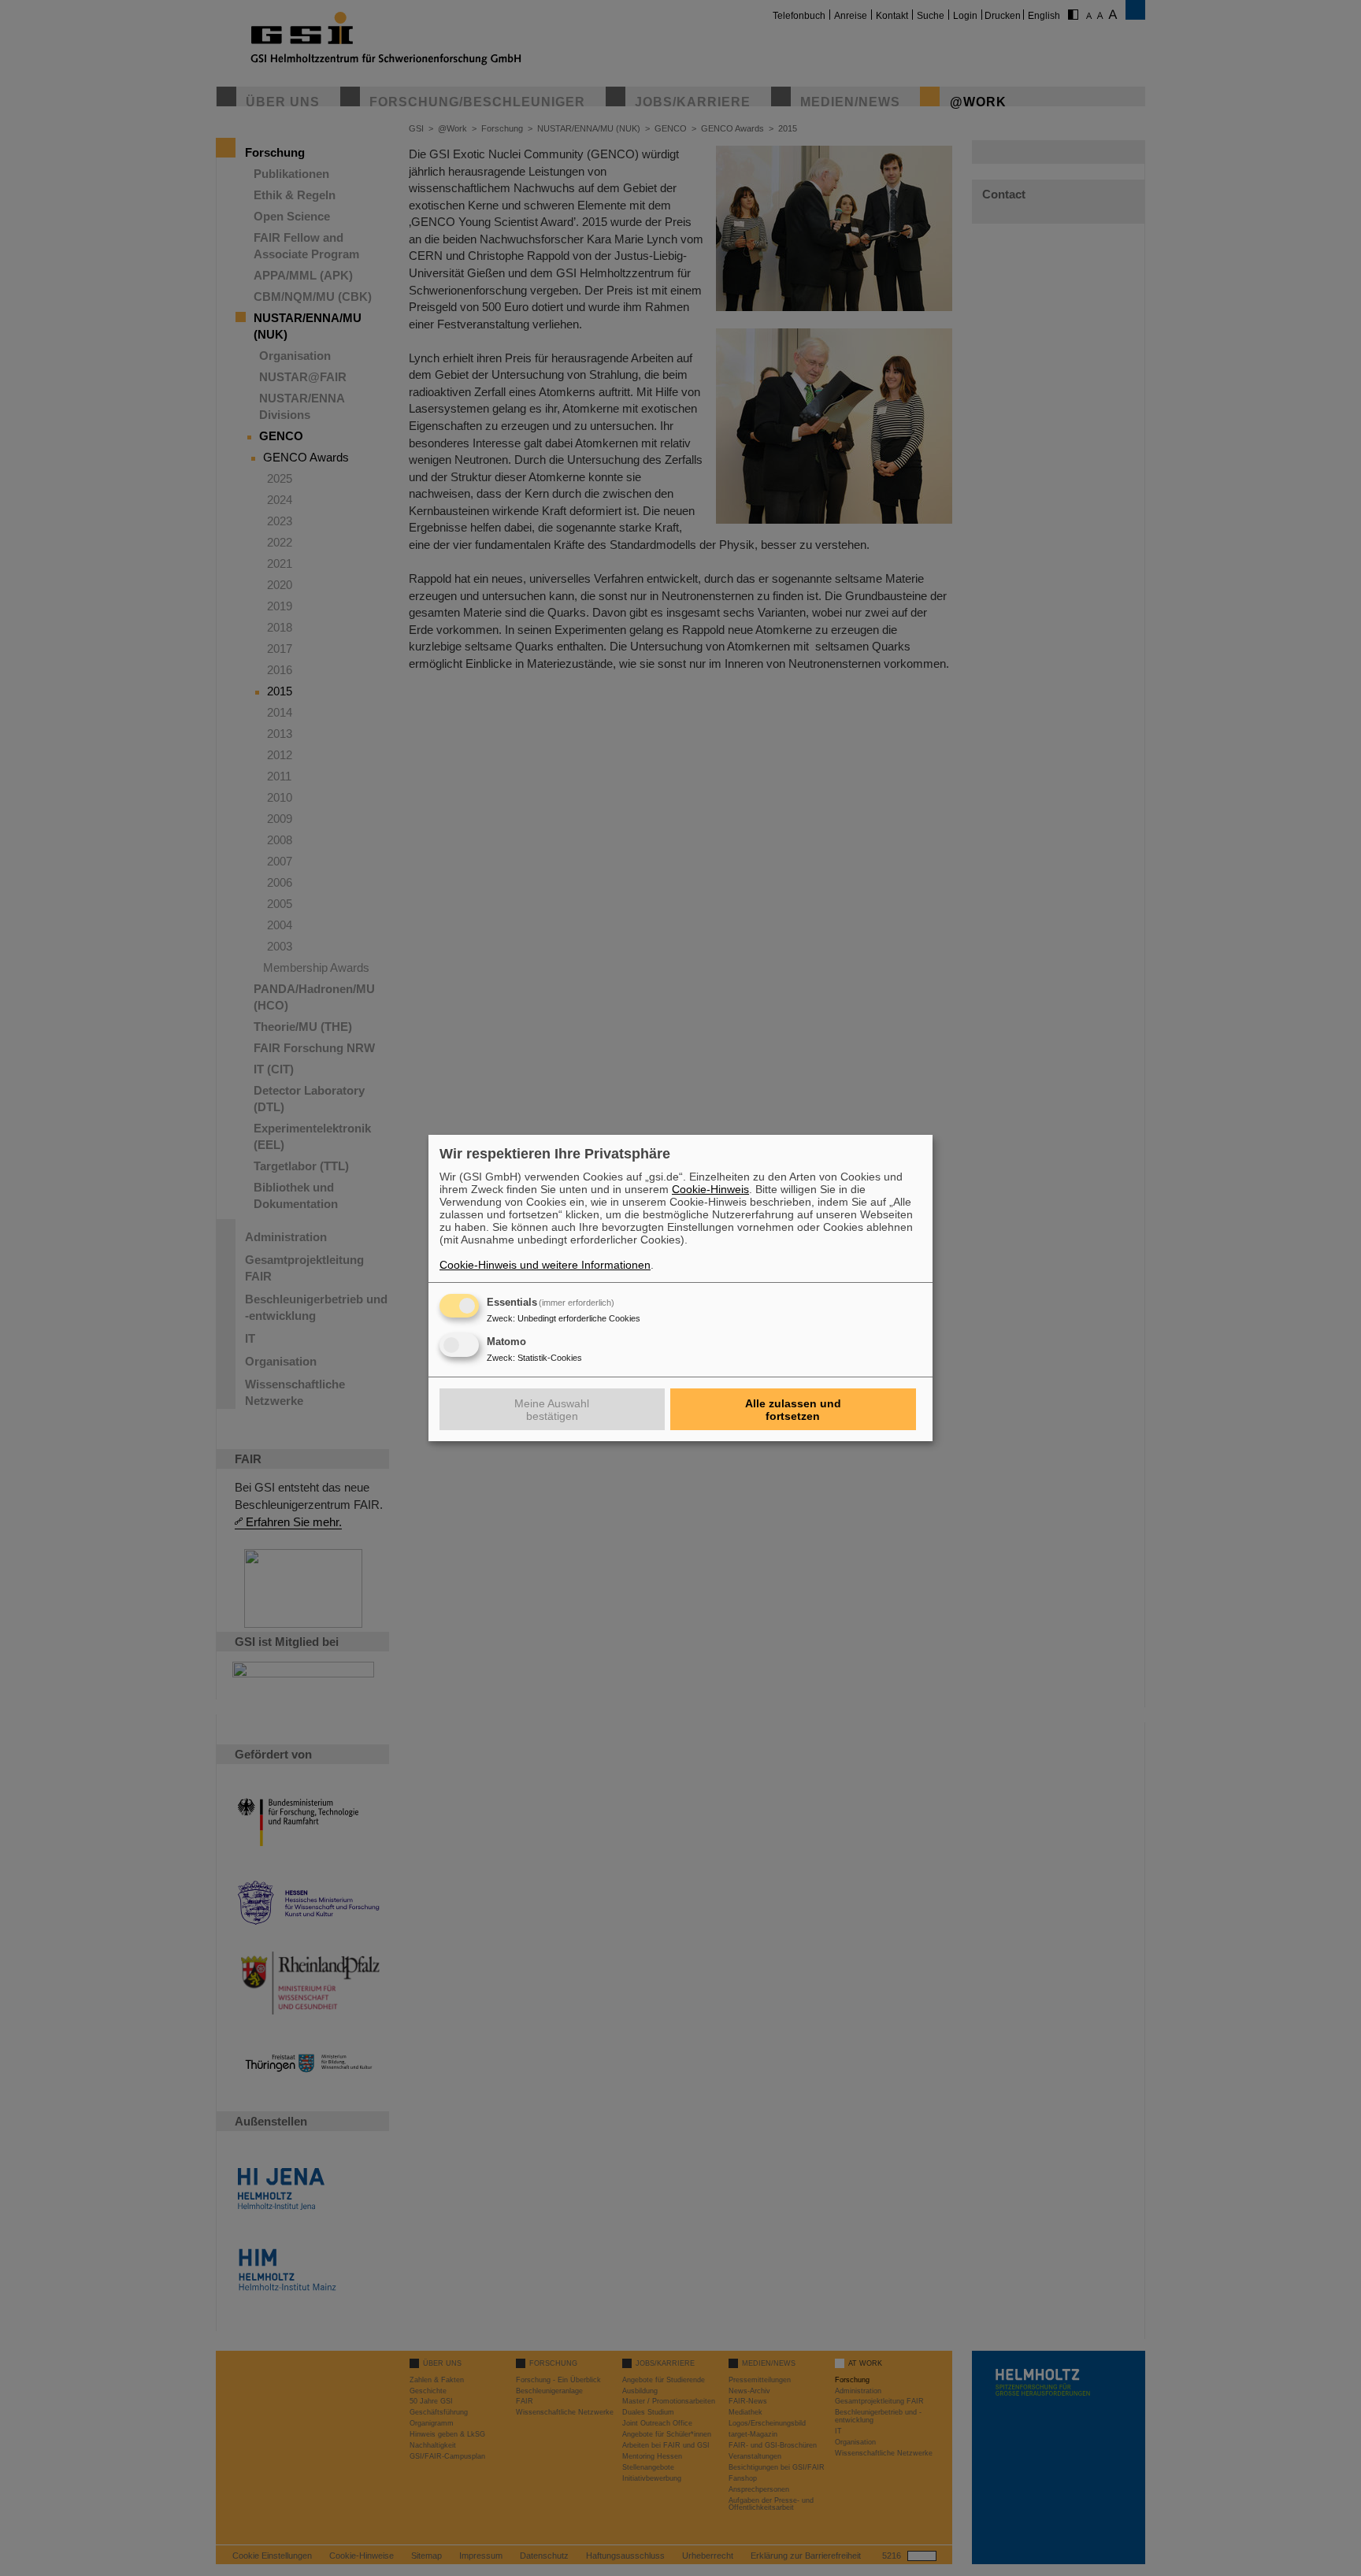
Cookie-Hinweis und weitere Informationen (545, 1265)
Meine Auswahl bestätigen (552, 1410)
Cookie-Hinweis (710, 1189)
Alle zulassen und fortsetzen (793, 1410)
